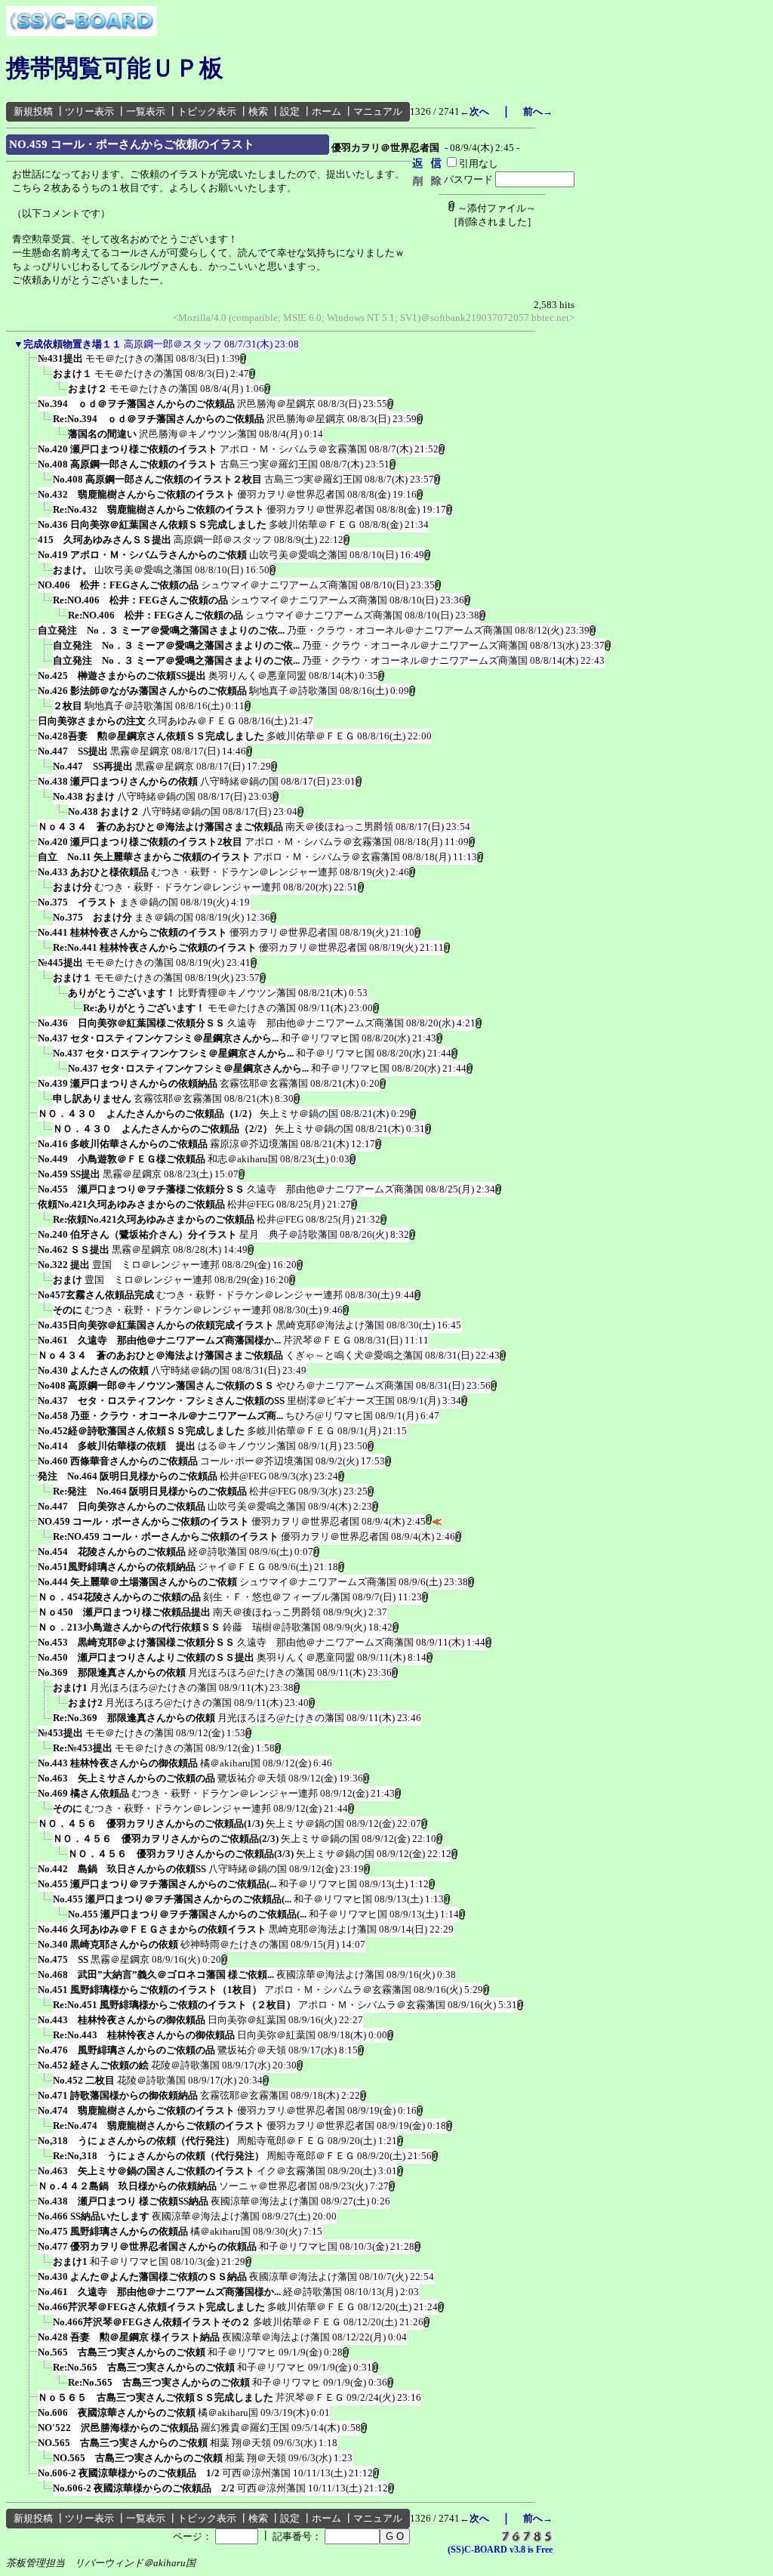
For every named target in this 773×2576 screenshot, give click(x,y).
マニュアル (378, 111)
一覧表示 (146, 111)
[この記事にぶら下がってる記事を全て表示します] (30, 363)
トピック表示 (207, 111)
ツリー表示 (89, 111)
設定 (290, 111)
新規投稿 (33, 111)
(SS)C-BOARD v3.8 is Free (500, 2550)
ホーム (326, 111)
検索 (258, 111)
